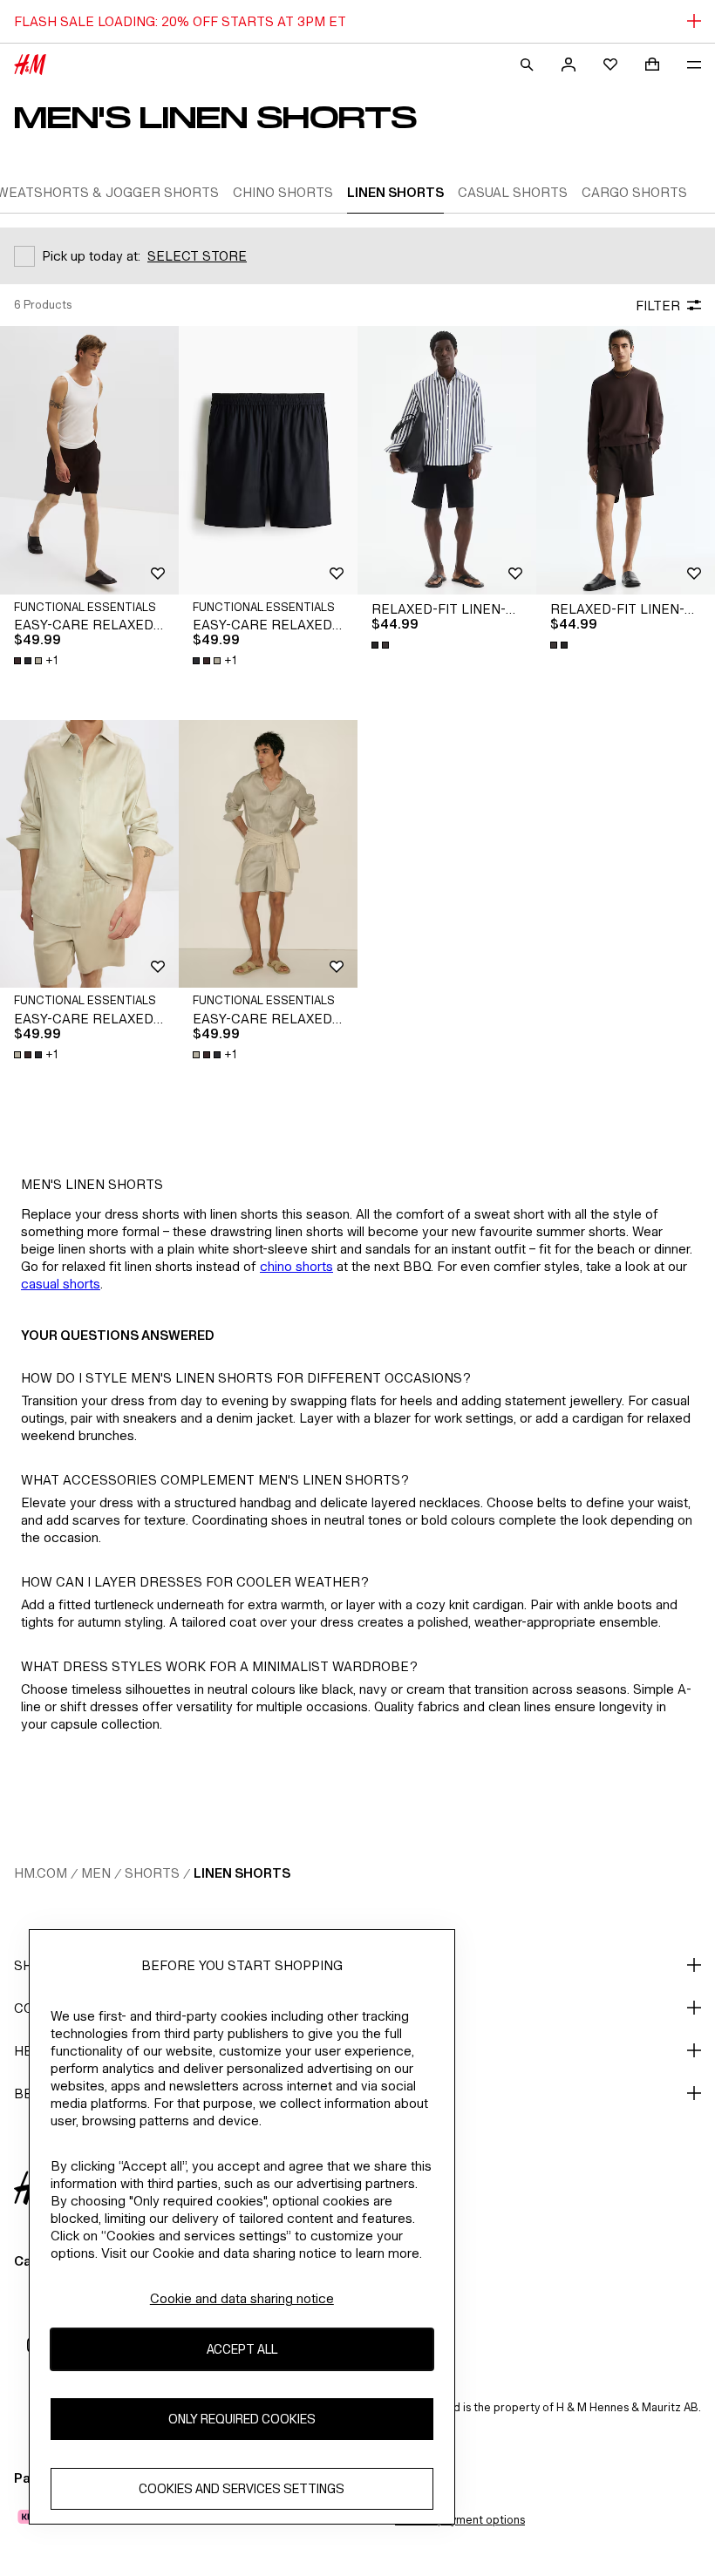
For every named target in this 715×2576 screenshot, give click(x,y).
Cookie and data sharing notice (242, 2298)
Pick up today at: (91, 256)
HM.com (41, 1873)
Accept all (242, 2349)
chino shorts (296, 1266)
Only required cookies (242, 2419)
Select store (197, 256)
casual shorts (61, 1284)
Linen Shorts (242, 1873)
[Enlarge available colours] (382, 645)
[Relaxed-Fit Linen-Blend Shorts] (447, 460)
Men (96, 1873)
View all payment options (460, 2520)
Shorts (152, 1873)
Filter (658, 306)
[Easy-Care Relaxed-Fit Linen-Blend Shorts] (89, 460)
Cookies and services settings (242, 2488)
